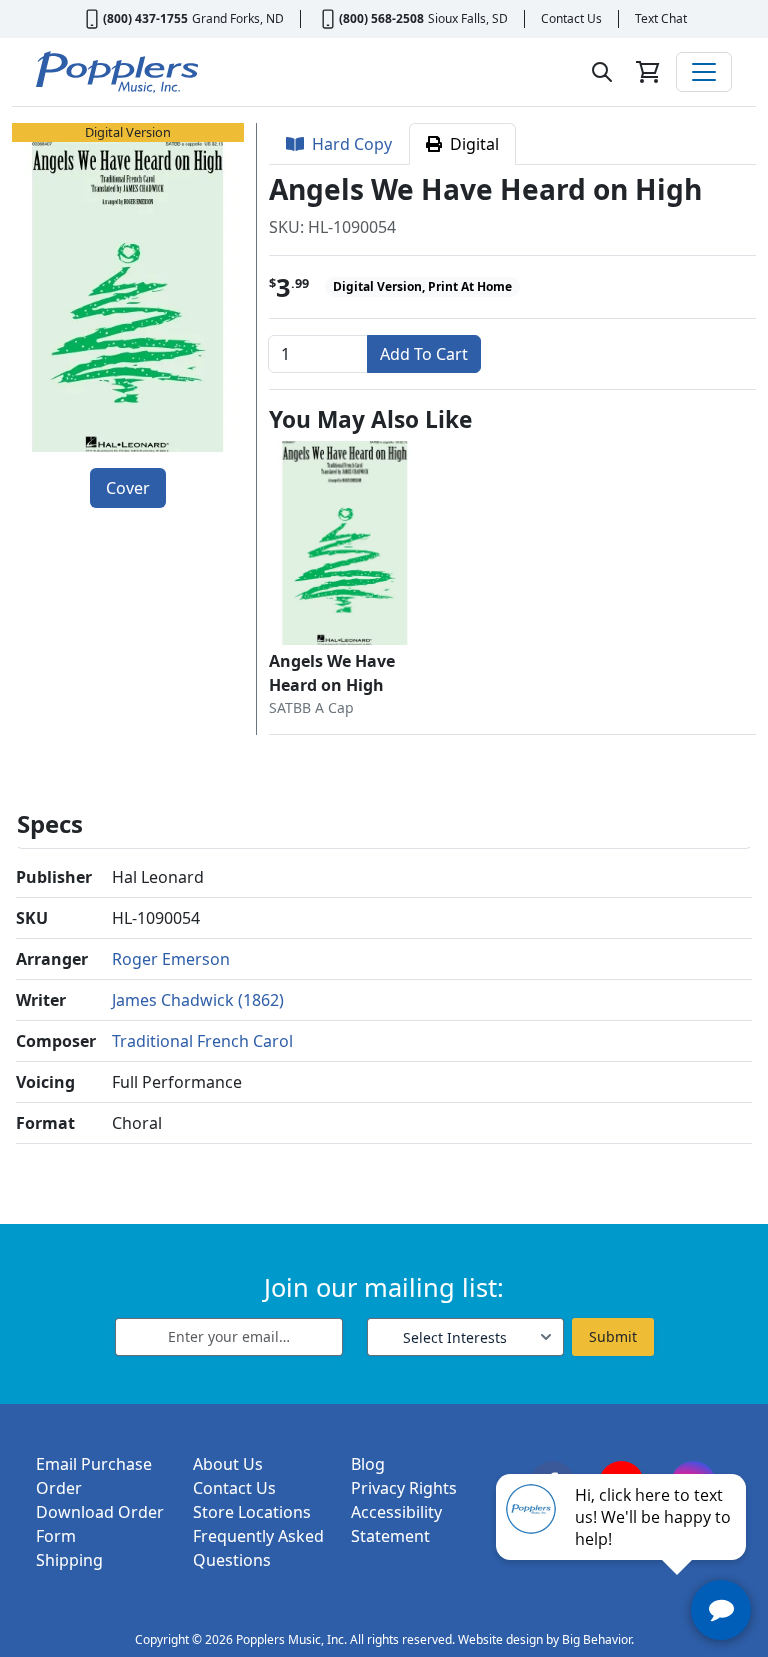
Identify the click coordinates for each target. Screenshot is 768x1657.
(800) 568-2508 (381, 18)
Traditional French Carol (202, 1041)
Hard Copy (348, 144)
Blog (368, 1464)
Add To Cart (424, 354)
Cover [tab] (128, 488)
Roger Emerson (171, 959)
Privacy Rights (404, 1488)
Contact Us (571, 18)
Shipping (69, 1560)
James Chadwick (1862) (198, 1000)
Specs (50, 823)
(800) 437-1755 (145, 18)
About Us (228, 1464)
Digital (470, 144)
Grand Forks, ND (238, 18)
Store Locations (252, 1512)
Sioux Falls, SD (468, 18)
